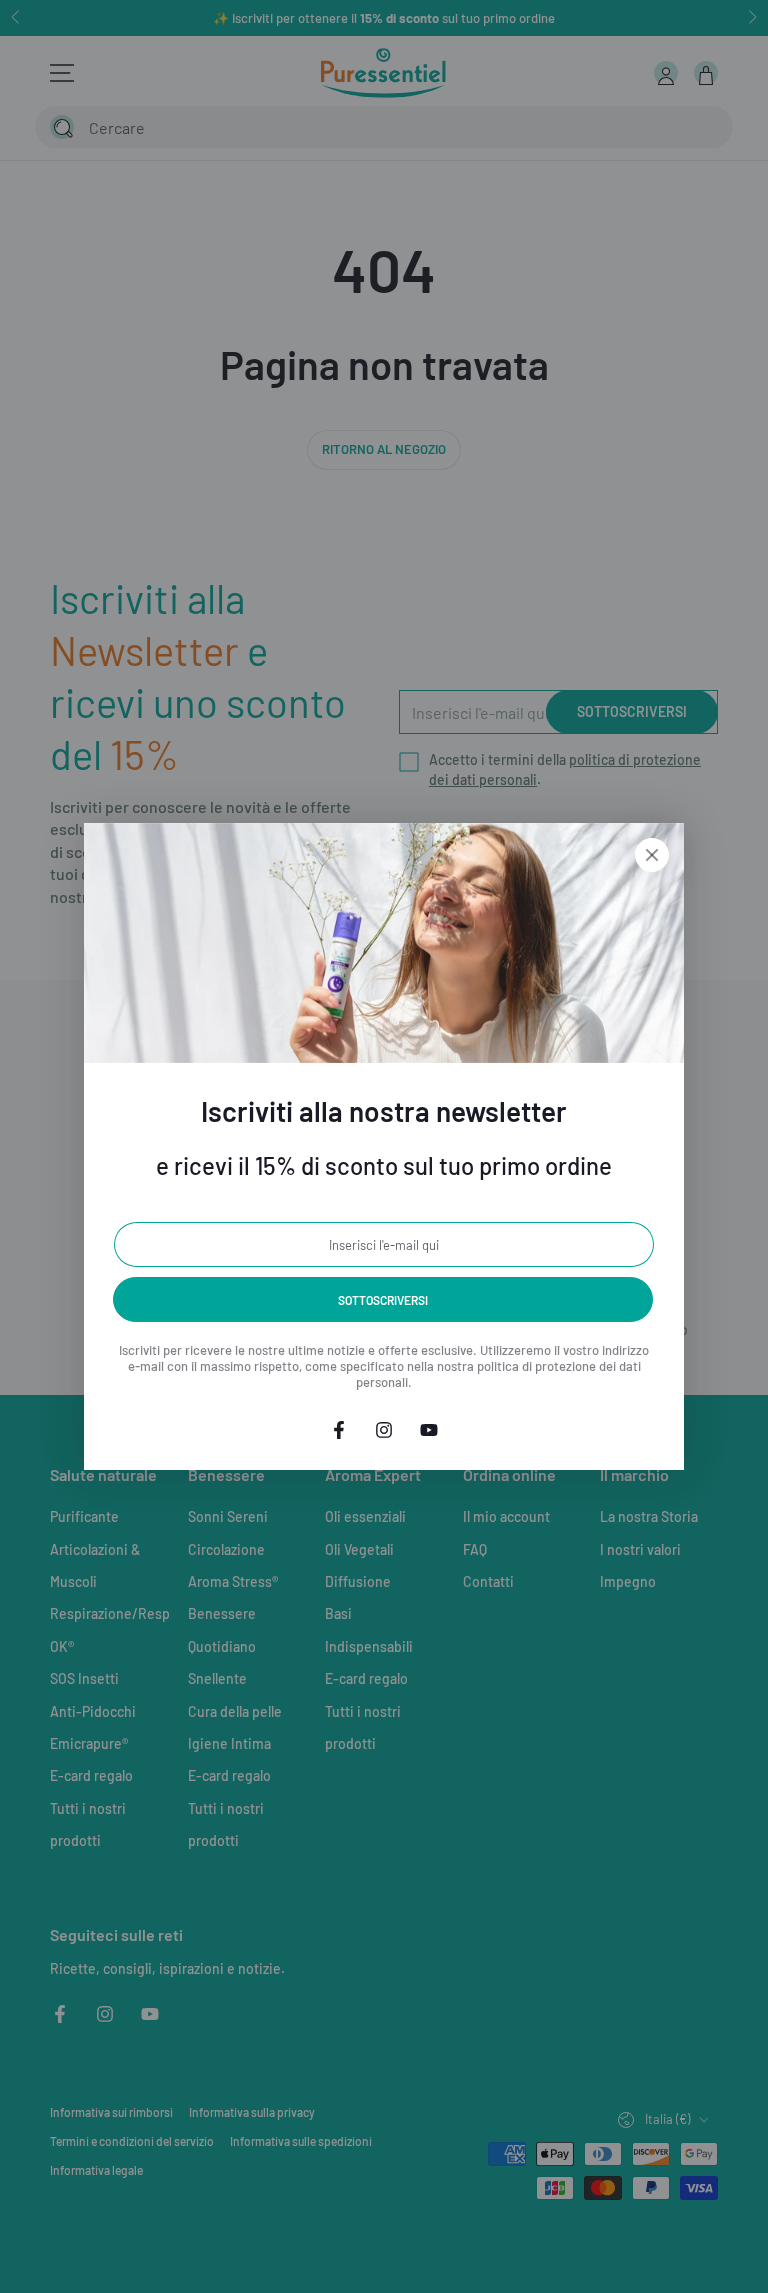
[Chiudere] (652, 855)
